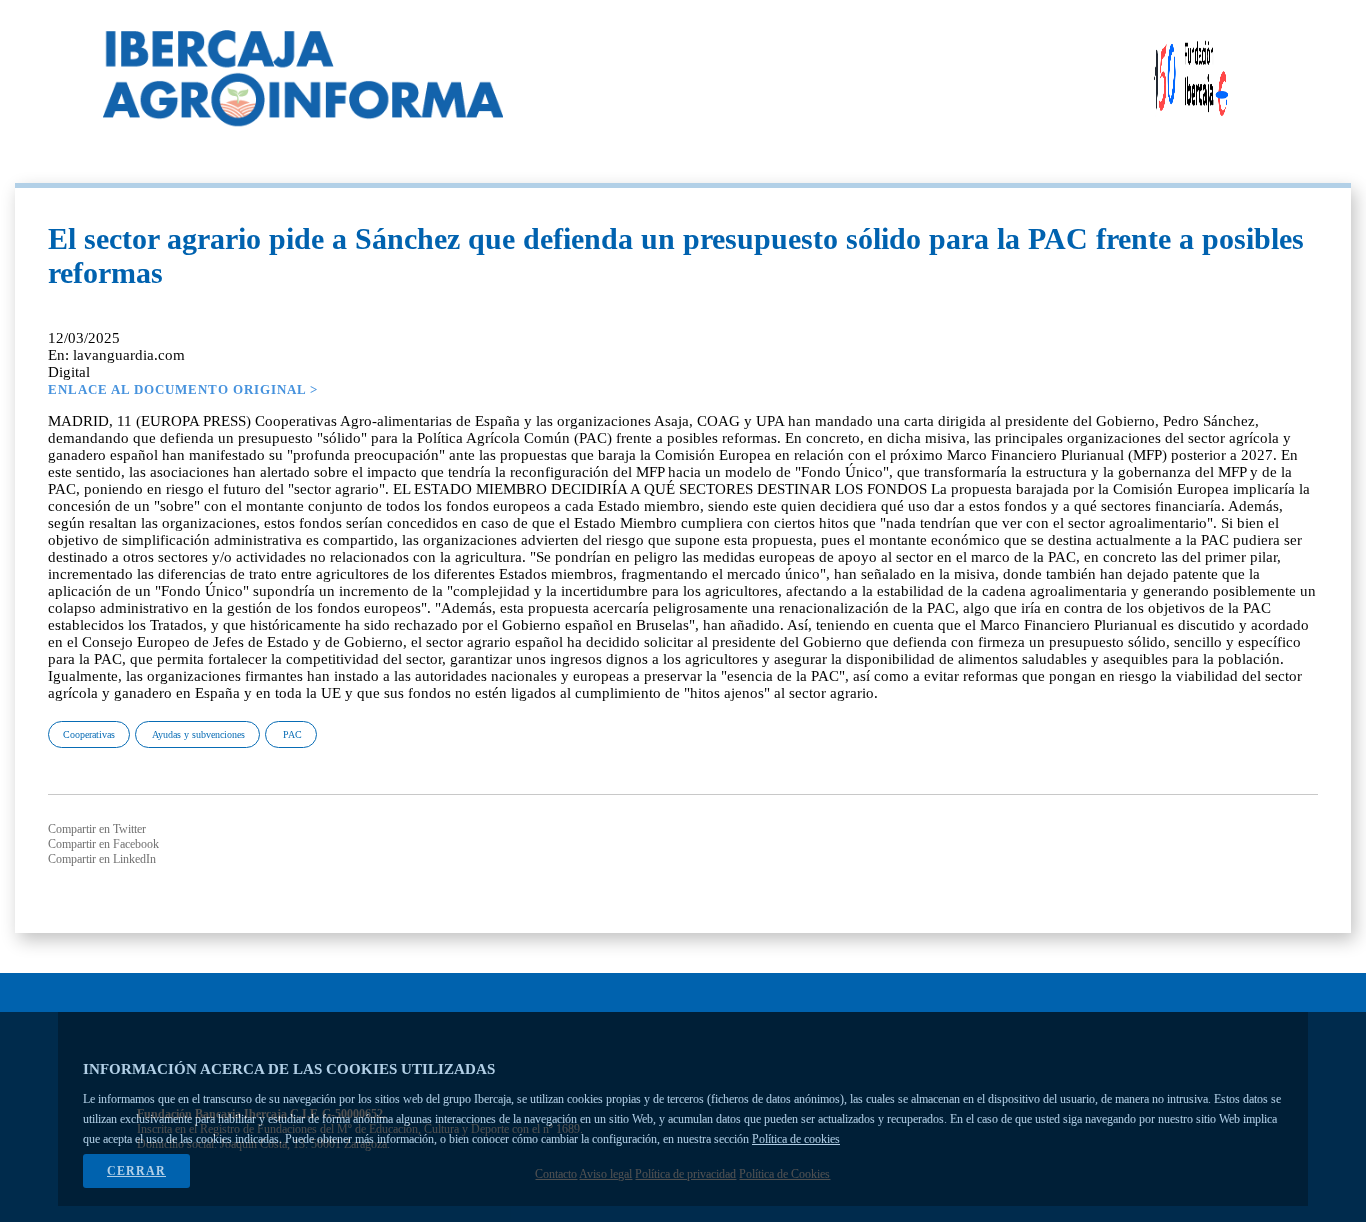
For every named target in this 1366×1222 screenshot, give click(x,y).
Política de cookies (796, 1139)
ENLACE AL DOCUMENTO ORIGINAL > (183, 389)
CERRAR (136, 1171)
